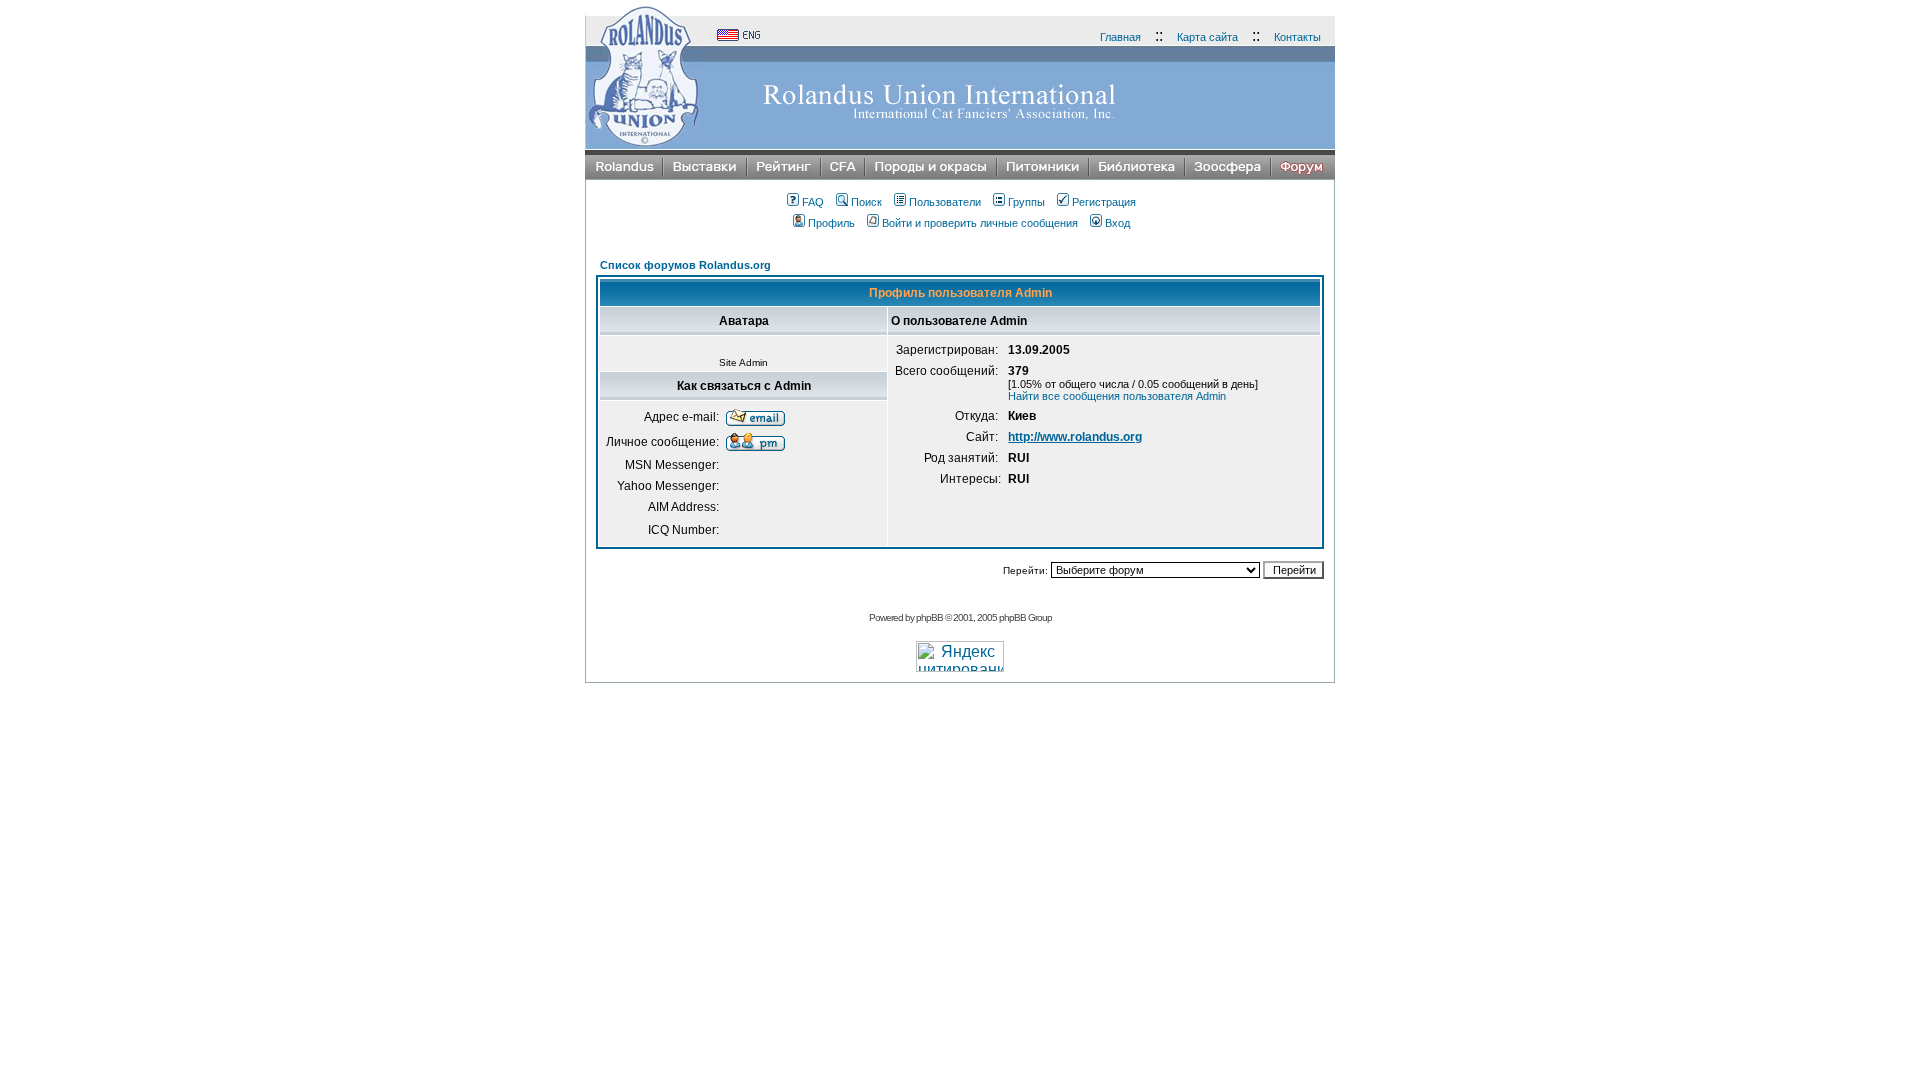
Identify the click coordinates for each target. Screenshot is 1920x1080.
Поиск (866, 202)
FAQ (813, 202)
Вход (1117, 223)
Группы (1026, 202)
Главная (1120, 37)
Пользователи (945, 202)
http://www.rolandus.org (1075, 437)
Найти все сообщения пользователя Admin (1117, 396)
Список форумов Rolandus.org (685, 265)
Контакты (1297, 37)
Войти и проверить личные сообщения (980, 223)
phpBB (929, 617)
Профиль (831, 223)
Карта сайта (1207, 37)
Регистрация (1104, 202)
